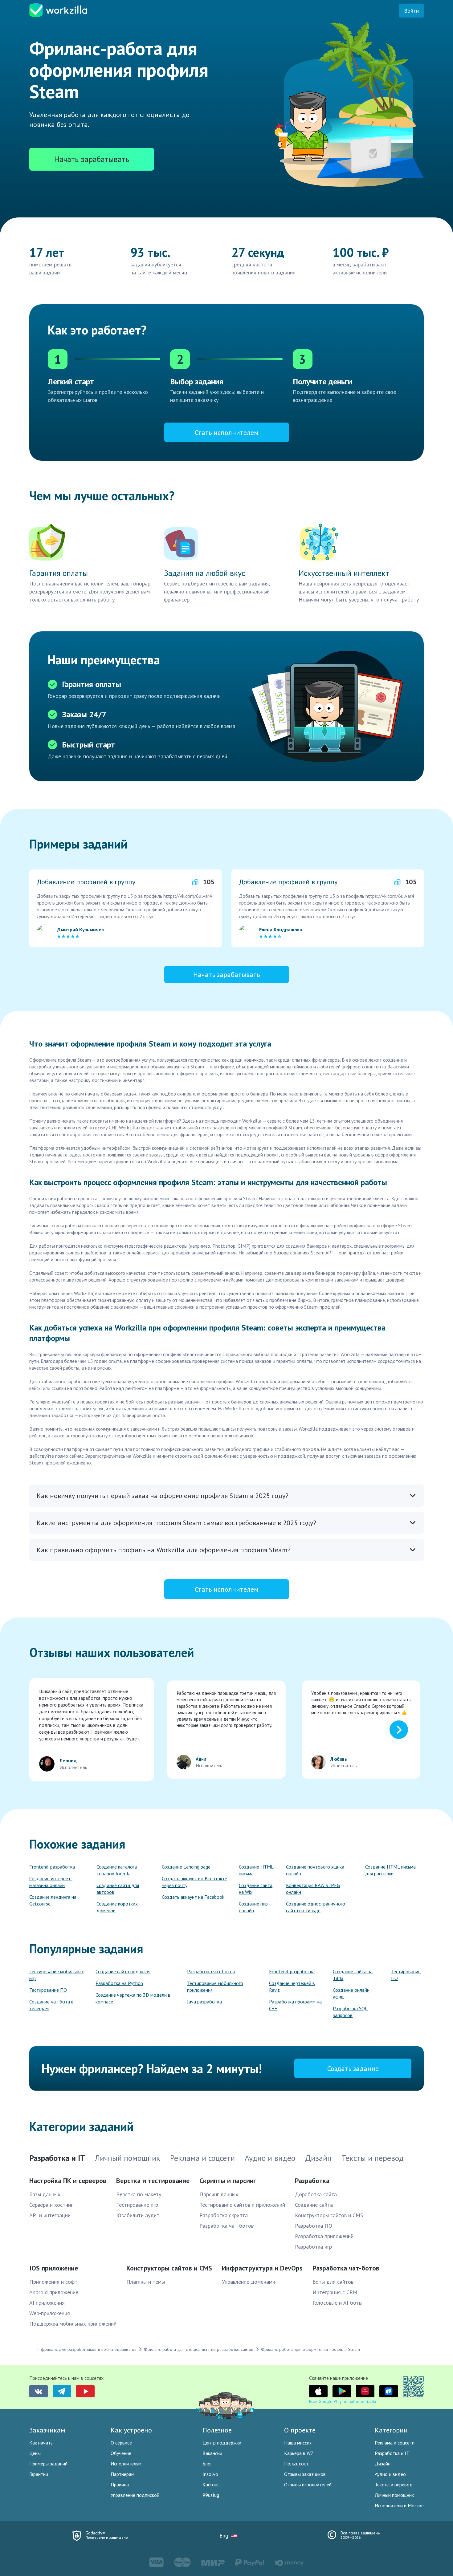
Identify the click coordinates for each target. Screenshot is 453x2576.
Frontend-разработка (52, 1867)
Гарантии (39, 2474)
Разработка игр (313, 2247)
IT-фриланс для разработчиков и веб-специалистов (86, 2349)
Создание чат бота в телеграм (51, 2005)
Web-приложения (50, 2313)
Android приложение (54, 2292)
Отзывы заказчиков (305, 2474)
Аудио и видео (390, 2474)
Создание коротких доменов (117, 1907)
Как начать (41, 2443)
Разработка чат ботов (211, 1971)
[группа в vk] (39, 2391)
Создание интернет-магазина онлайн (51, 1882)
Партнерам (122, 2474)
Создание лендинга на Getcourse (53, 1900)
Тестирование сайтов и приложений (242, 2205)
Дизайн (383, 2464)
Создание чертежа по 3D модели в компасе (133, 1998)
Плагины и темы (146, 2282)
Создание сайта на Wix (256, 1889)
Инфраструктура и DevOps (262, 2268)
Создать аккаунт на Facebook (193, 1897)
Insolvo (210, 2474)
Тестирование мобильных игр (57, 1975)
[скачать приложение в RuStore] (389, 2391)
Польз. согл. (296, 2464)
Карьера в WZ (299, 2453)
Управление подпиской (135, 2495)
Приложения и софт (53, 2282)
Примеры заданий (48, 2464)
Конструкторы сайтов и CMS (329, 2215)
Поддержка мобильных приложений (73, 2324)
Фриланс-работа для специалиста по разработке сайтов (199, 2349)
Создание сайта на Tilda (353, 1975)
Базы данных (45, 2194)
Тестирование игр (137, 2205)
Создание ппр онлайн (253, 1907)
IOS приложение (54, 2268)
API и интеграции (50, 2215)
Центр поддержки (222, 2443)
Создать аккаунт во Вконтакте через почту (194, 1882)
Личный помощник (394, 2495)
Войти (411, 11)
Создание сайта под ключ (123, 1971)
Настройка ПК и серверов (68, 2181)
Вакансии (212, 2453)
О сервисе (121, 2443)
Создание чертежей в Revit (292, 1987)
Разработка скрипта (224, 2215)
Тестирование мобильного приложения (215, 1987)
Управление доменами (249, 2282)
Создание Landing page (186, 1867)
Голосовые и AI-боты (337, 2303)
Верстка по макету (139, 2194)
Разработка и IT (392, 2453)
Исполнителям (126, 2464)
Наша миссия (298, 2443)
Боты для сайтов (333, 2282)
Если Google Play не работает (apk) (343, 2401)
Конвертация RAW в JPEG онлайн (313, 1889)
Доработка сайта (316, 2194)
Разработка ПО (314, 2226)
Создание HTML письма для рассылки (390, 1870)
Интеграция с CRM (335, 2292)
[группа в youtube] (85, 2391)
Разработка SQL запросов (350, 2012)
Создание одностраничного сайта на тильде (316, 1907)
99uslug (211, 2495)
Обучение (121, 2453)
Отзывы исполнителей (308, 2485)
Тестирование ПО (48, 1990)
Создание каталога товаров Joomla (117, 1870)
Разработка (312, 2181)
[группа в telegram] (62, 2391)
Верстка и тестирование (153, 2181)
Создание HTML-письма (257, 1870)
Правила (120, 2485)
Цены (35, 2453)
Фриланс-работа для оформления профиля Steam (311, 2349)
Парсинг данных (219, 2194)
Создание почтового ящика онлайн (315, 1870)
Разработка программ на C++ (295, 2005)
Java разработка (204, 2002)
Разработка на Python (119, 1983)
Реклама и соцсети (395, 2443)
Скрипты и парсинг (228, 2181)
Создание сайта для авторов (118, 1889)
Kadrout (211, 2485)
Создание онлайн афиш (351, 1993)
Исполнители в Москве (399, 2505)
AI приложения (47, 2303)
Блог (207, 2464)
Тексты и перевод (394, 2485)
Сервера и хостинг (51, 2205)
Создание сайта (314, 2205)
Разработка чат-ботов (226, 2226)
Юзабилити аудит (138, 2215)
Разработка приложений (324, 2236)
